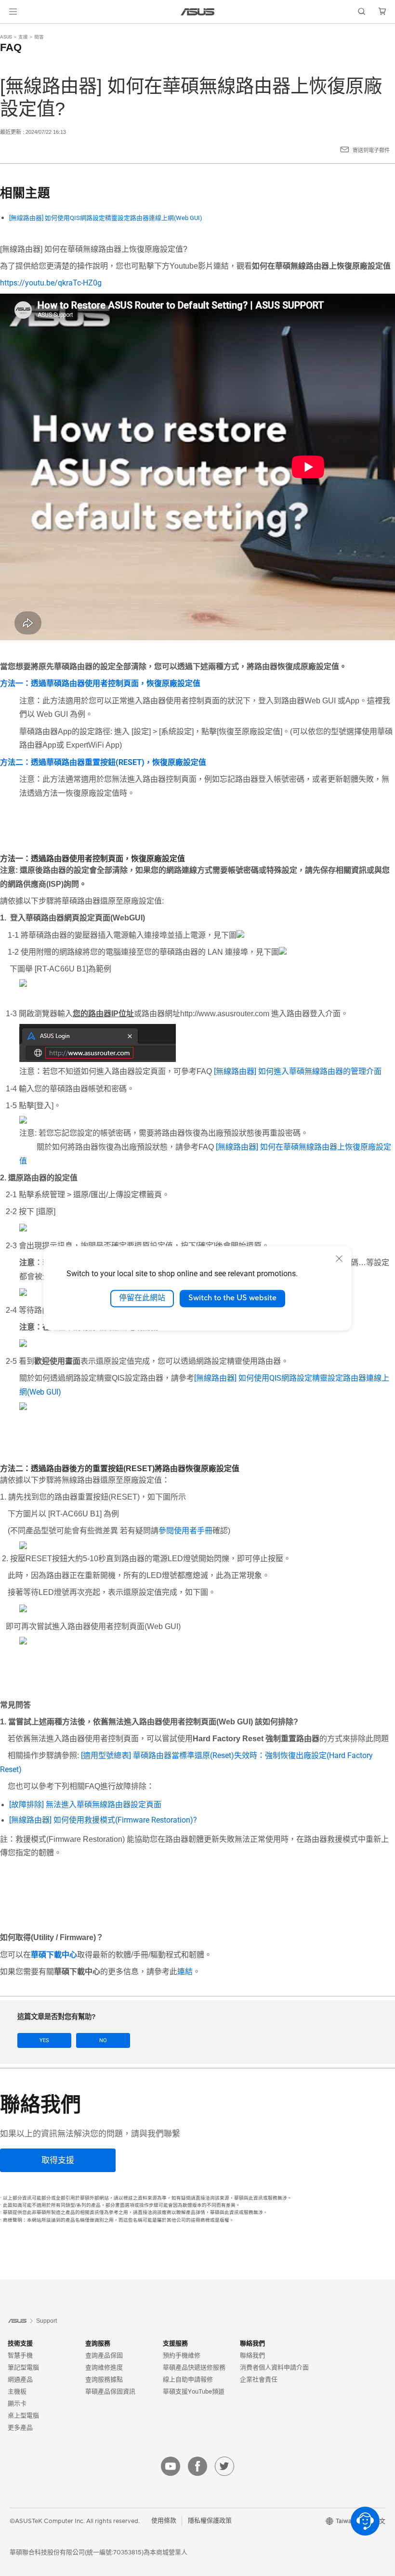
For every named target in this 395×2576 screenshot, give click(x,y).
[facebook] (197, 2466)
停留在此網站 (142, 1298)
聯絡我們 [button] (252, 2343)
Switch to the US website (232, 1298)
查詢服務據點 (104, 2379)
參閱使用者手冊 (185, 1531)
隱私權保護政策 (210, 2521)
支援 (23, 37)
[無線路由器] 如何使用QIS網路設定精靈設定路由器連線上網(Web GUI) (106, 218)
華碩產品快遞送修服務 (194, 2367)
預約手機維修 (182, 2355)
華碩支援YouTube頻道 (194, 2391)
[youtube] (171, 2466)
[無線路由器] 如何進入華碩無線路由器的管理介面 (298, 1071)
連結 (185, 1972)
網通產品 (20, 2379)
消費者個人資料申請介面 (274, 2367)
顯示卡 (17, 2403)
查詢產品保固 (104, 2355)
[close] (339, 1258)
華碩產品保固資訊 (110, 2391)
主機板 (17, 2391)
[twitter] (224, 2466)
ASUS (6, 37)
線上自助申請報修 (188, 2379)
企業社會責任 (259, 2379)
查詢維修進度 (104, 2367)
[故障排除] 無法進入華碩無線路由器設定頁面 (85, 1805)
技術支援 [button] (20, 2343)
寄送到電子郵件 (371, 150)
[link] (198, 12)
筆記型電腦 (23, 2367)
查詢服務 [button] (98, 2343)
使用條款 (164, 2521)
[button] (13, 12)
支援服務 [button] (175, 2343)
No (103, 2040)
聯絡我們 (252, 2355)
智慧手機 (20, 2355)
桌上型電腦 (23, 2415)
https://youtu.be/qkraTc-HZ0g (51, 283)
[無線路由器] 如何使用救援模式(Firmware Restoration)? (103, 1820)
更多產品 (20, 2427)
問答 (39, 37)
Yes (44, 2040)
